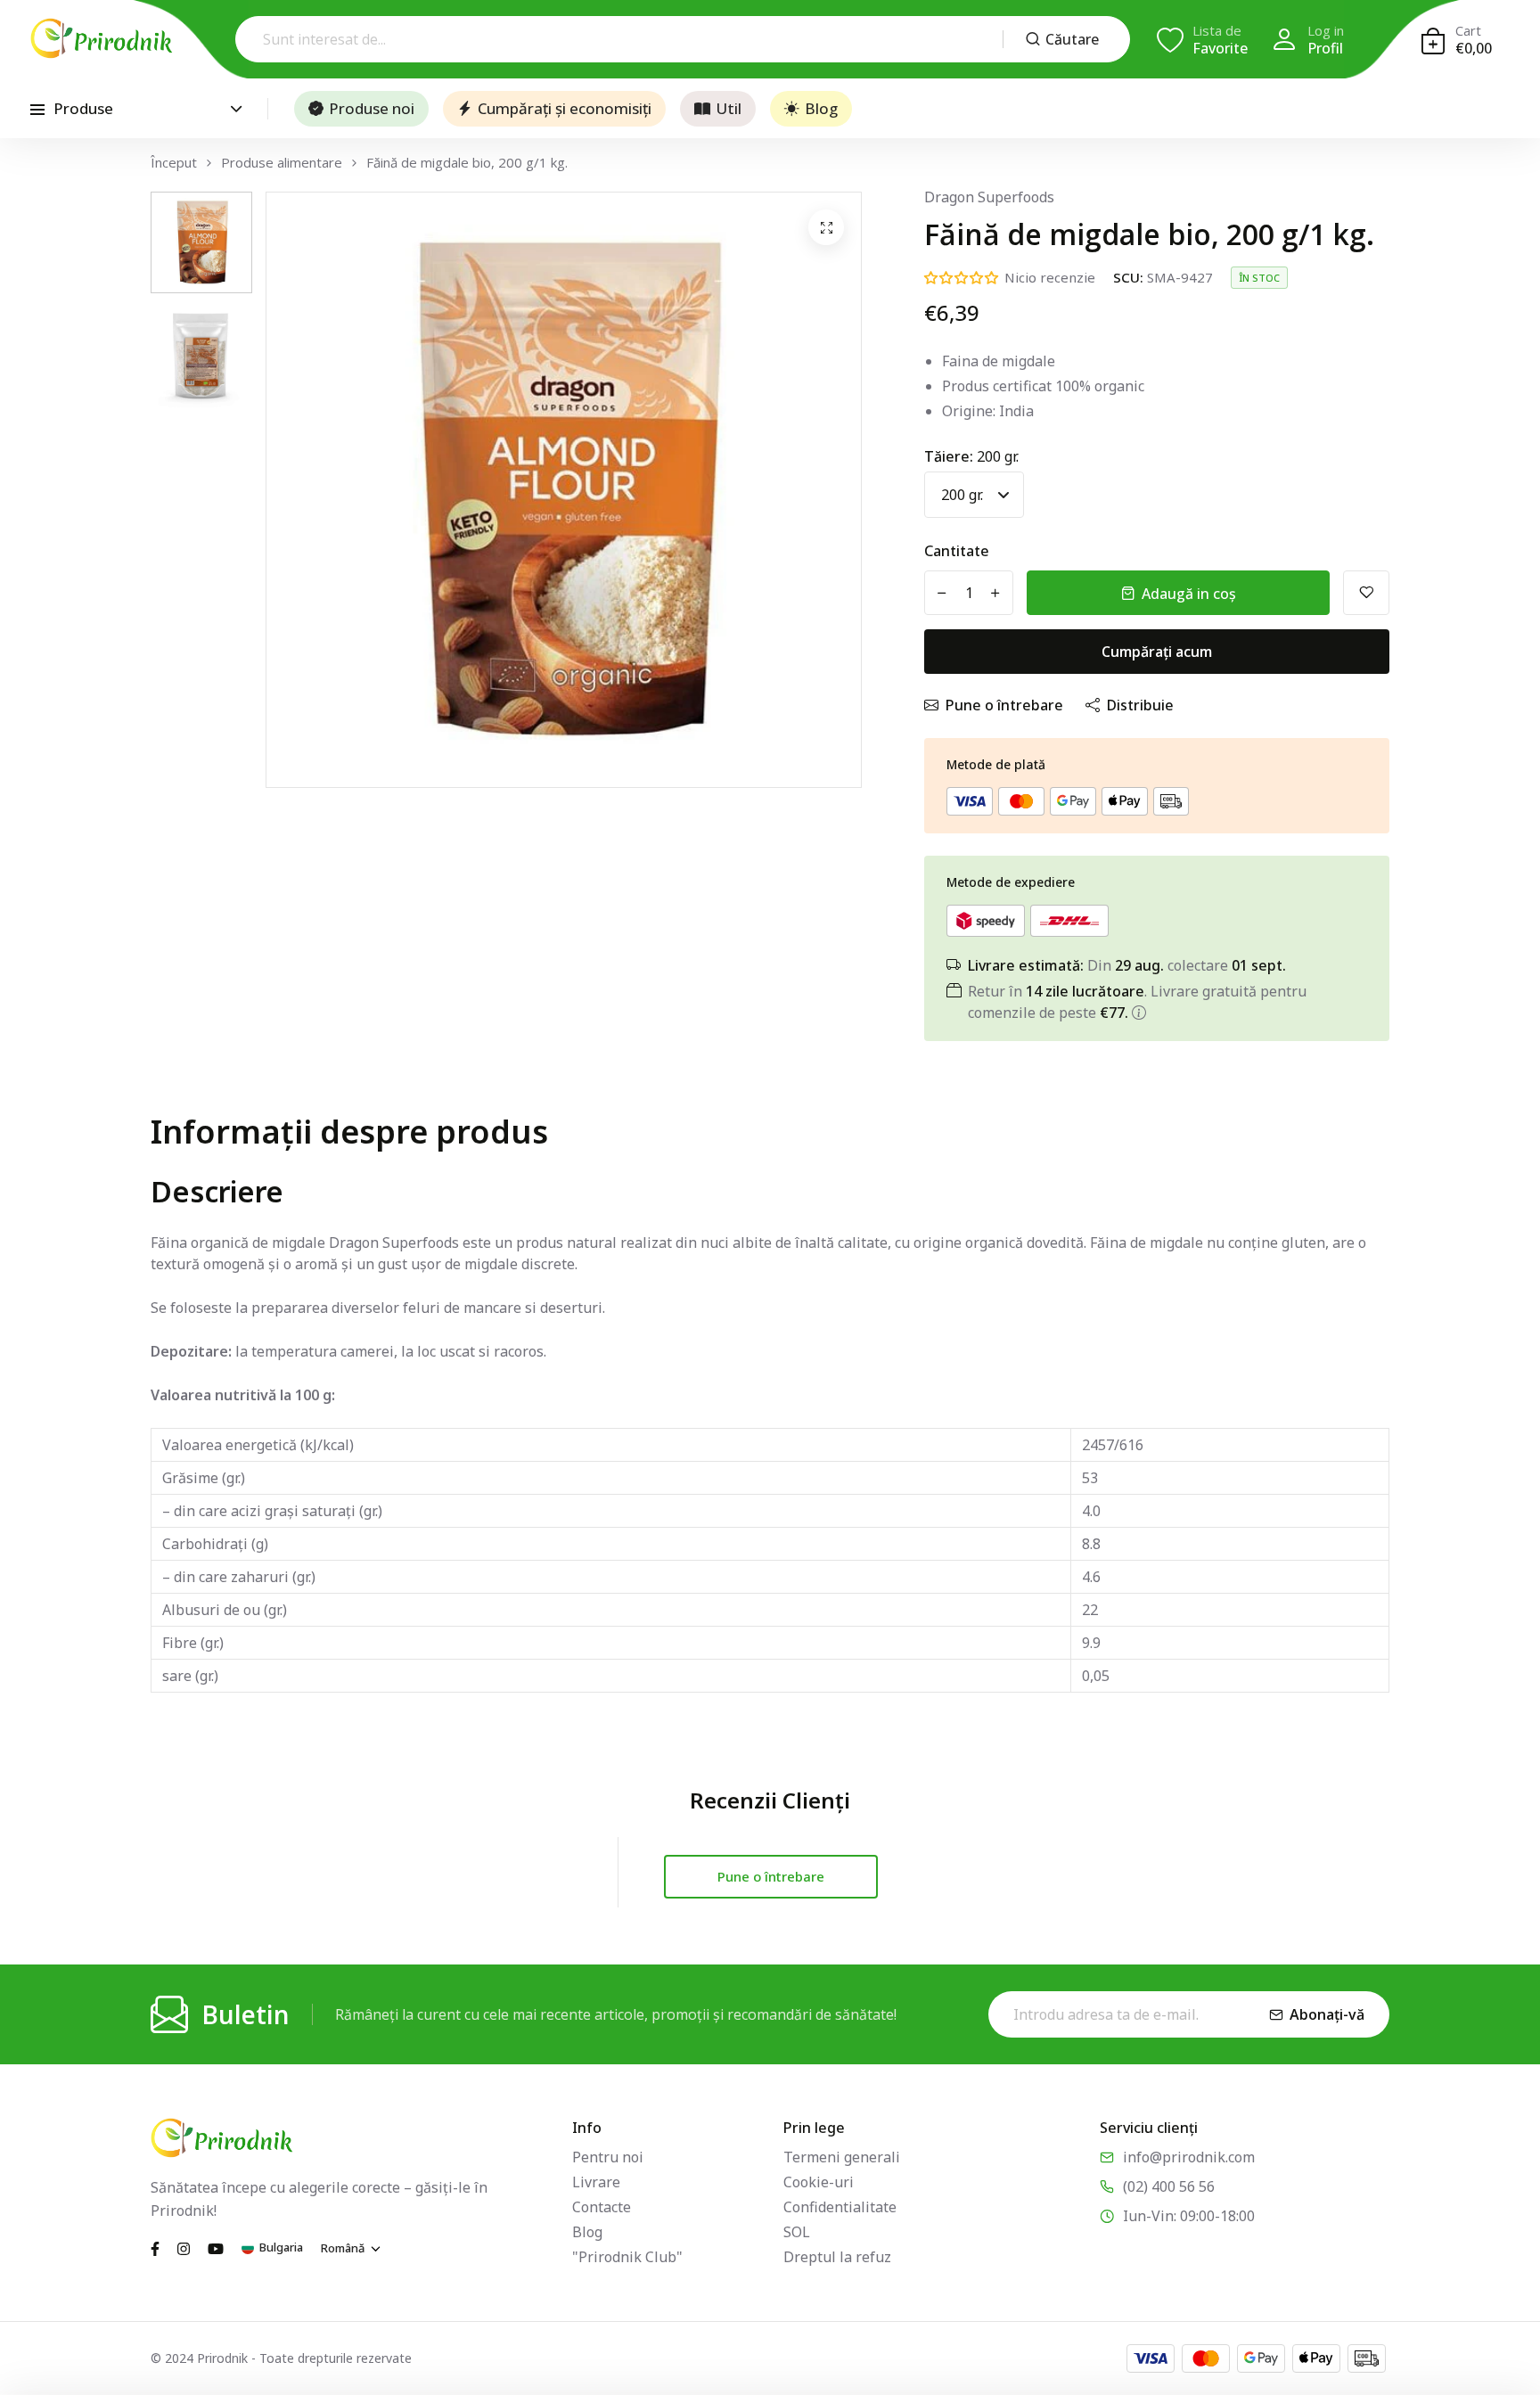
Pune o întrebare (1004, 705)
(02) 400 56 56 (1169, 2186)
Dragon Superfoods (989, 197)
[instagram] (184, 2247)
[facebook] (155, 2247)
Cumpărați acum (1157, 652)
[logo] (102, 38)
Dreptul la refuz (837, 2257)
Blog (821, 108)
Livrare (596, 2182)
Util (729, 108)
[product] (826, 227)
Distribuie (1140, 705)
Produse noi (372, 108)
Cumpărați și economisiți (565, 108)
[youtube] (216, 2247)
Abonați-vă (1327, 2014)
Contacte (602, 2207)
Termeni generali (842, 2157)
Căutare (1072, 39)
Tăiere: (971, 456)
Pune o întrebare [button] (771, 1876)
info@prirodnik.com (1189, 2157)
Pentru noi (608, 2157)
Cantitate (957, 551)
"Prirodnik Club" (627, 2257)
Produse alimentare (282, 163)
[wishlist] (1366, 593)
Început (174, 163)
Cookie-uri (819, 2182)
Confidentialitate (840, 2207)
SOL (797, 2232)
